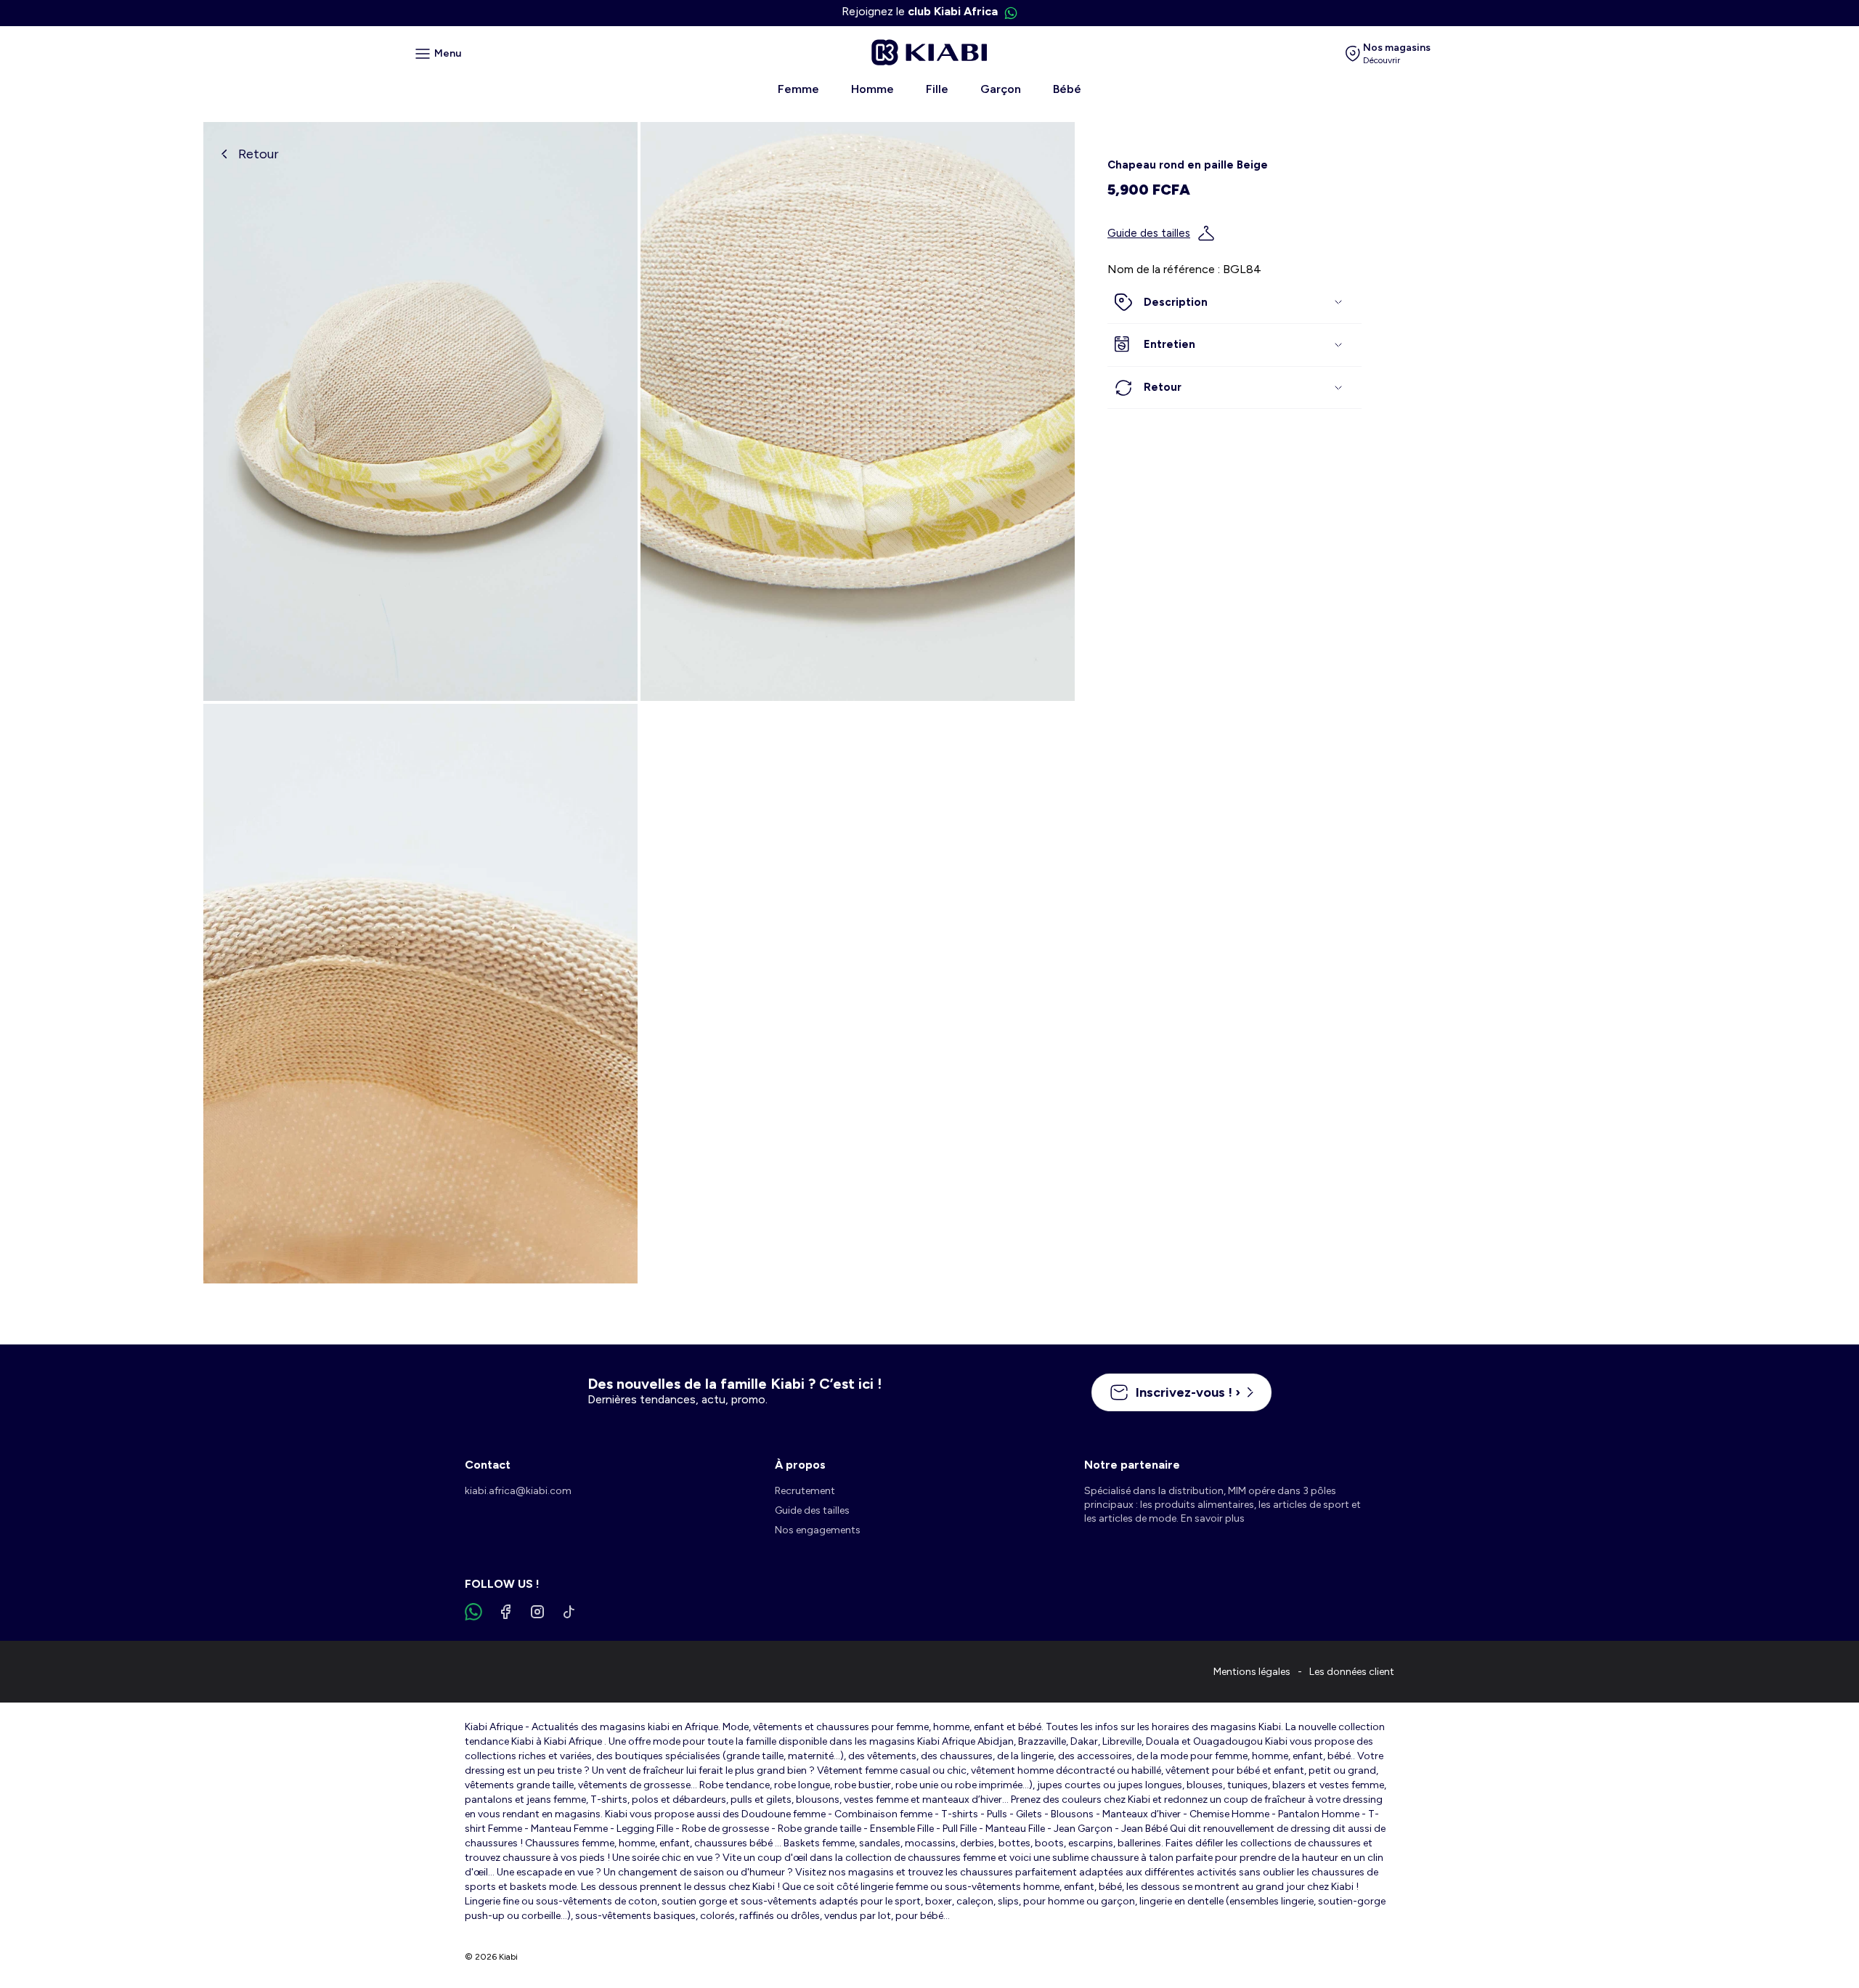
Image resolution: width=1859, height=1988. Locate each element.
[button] (1234, 303)
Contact (488, 1465)
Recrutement (805, 1491)
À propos (800, 1465)
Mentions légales (1252, 1672)
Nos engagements (818, 1530)
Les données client (1352, 1672)
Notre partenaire (1132, 1465)
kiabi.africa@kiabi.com (518, 1491)
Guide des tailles (1149, 233)
